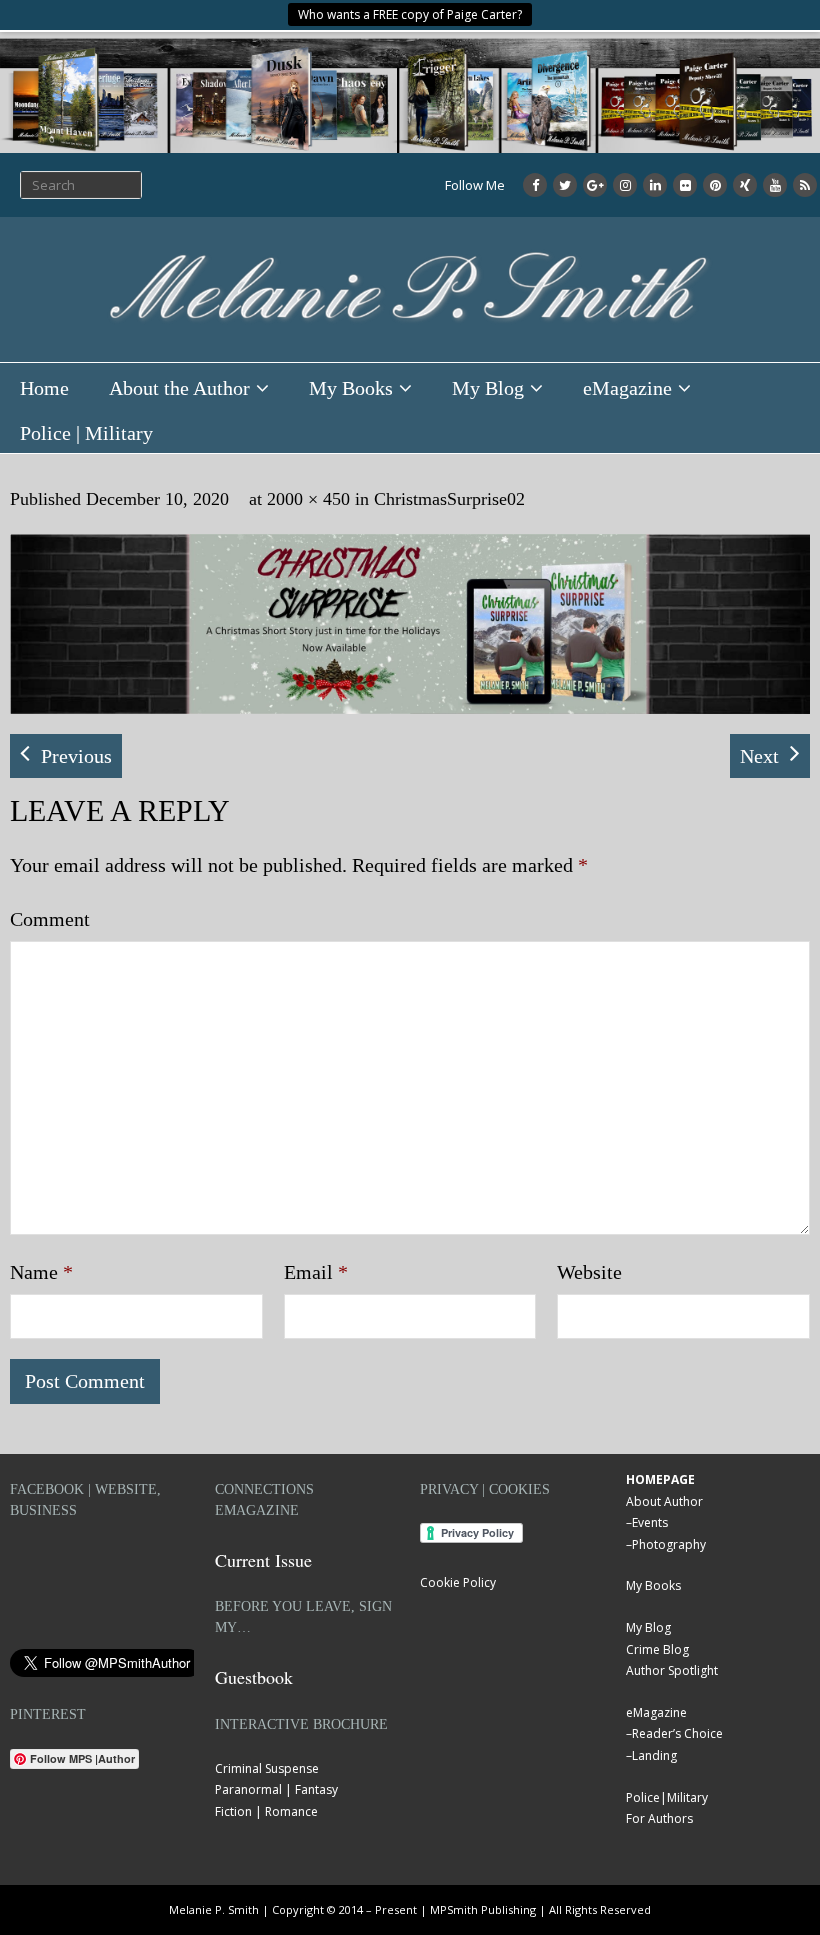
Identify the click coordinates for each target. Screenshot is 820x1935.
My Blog (488, 388)
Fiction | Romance (266, 1811)
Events (650, 1522)
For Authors (659, 1818)
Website (589, 1272)
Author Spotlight (672, 1670)
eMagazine (627, 388)
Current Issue (263, 1560)
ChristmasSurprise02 (449, 499)
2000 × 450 (308, 499)
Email (316, 1272)
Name (41, 1272)
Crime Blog (657, 1649)
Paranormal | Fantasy (276, 1789)
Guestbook (254, 1677)
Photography (669, 1544)
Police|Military (667, 1797)
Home (44, 388)
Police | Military (86, 433)
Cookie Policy (458, 1582)
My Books (351, 388)
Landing (654, 1755)
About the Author (179, 388)
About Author (664, 1501)
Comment (50, 919)
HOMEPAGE (660, 1479)
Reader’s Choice (677, 1733)
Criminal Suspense (267, 1768)
